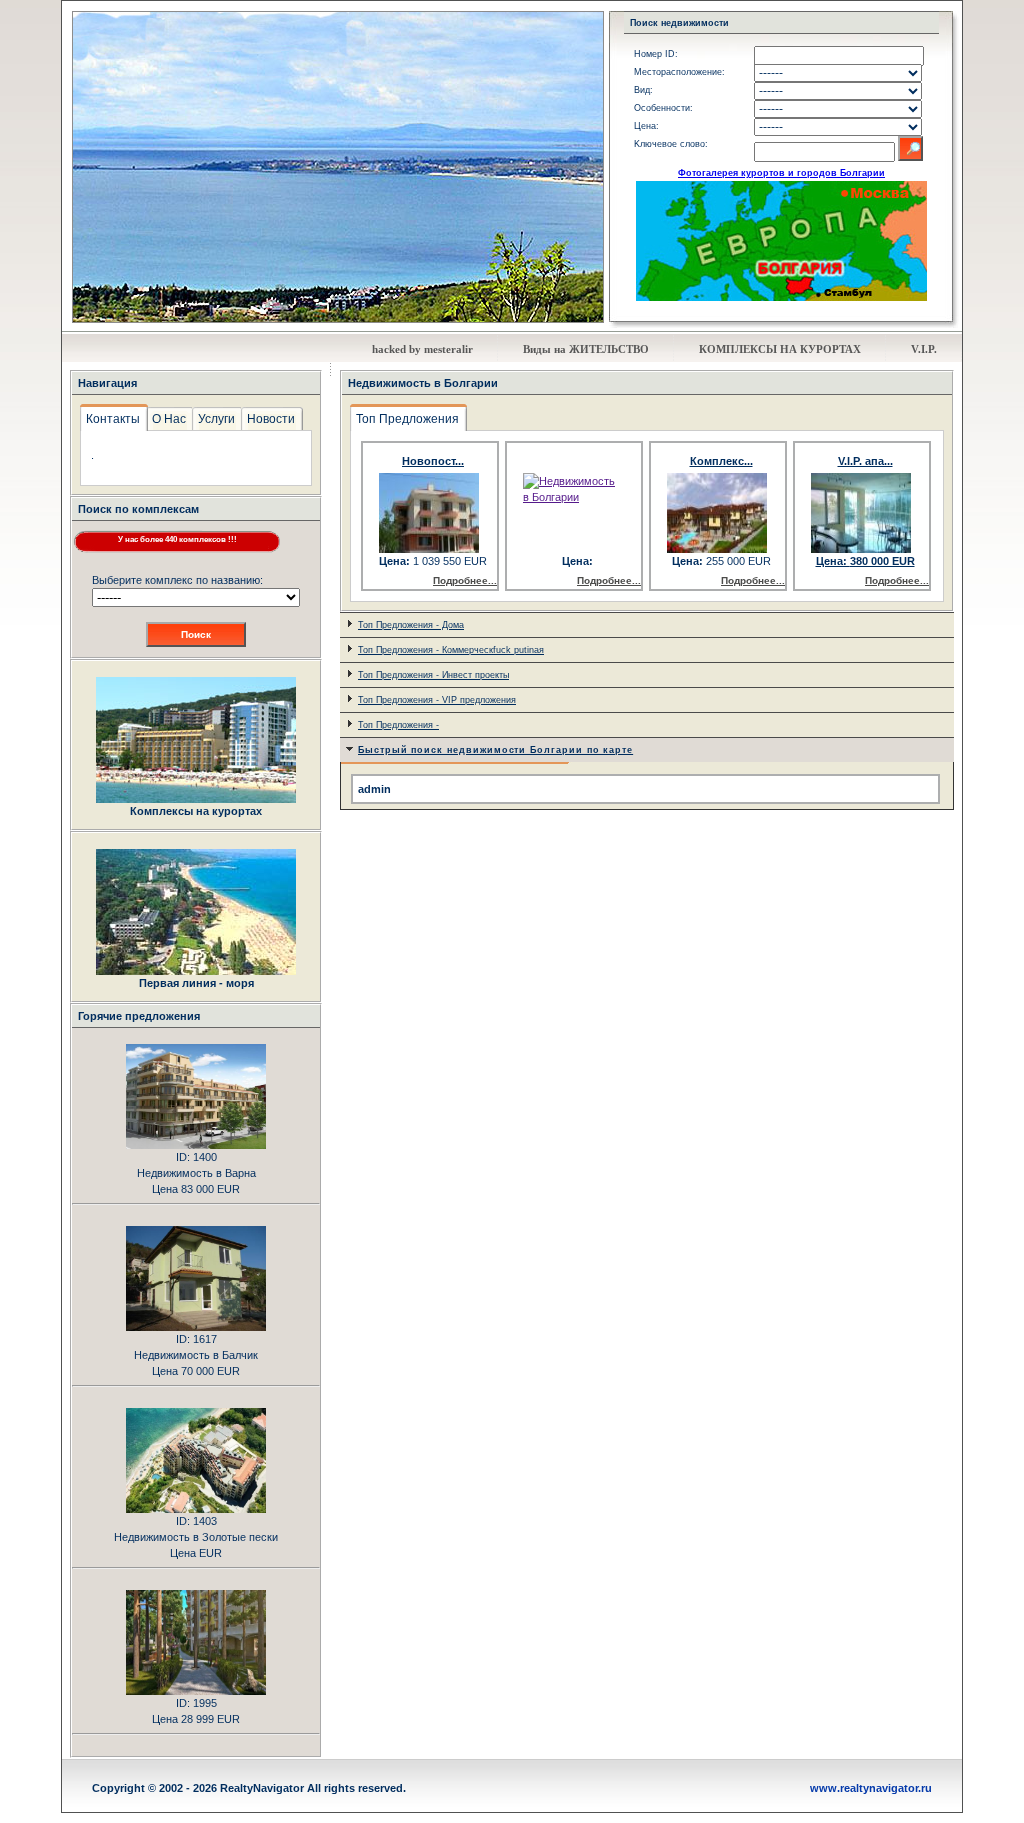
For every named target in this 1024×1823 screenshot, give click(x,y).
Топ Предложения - (398, 725)
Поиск (196, 634)
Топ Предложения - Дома (411, 625)
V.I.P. (924, 349)
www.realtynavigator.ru (871, 1788)
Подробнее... (465, 580)
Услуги (216, 419)
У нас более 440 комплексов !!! (177, 539)
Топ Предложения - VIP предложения (437, 700)
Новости (271, 419)
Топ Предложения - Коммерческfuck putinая (451, 650)
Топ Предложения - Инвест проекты (433, 675)
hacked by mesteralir (422, 349)
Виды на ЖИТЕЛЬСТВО (586, 349)
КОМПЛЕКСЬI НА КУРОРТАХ (780, 349)
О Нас (169, 419)
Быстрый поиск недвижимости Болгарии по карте (495, 750)
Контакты (113, 419)
